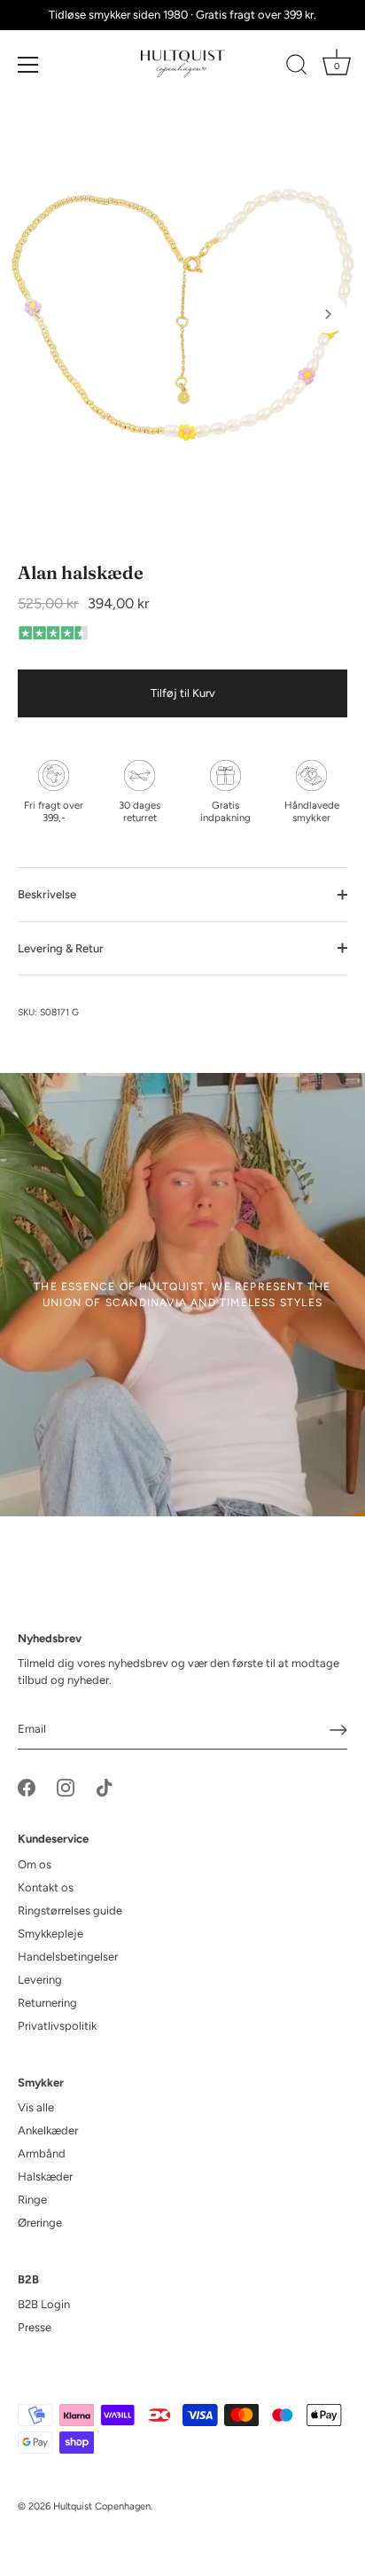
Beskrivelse (47, 894)
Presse (35, 2327)
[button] (37, 314)
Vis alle (36, 2107)
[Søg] (297, 67)
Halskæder (45, 2177)
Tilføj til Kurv (183, 693)
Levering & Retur (61, 948)
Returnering (47, 2003)
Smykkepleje (50, 1934)
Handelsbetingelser (68, 1957)
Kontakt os (46, 1887)
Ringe (32, 2200)
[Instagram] (66, 1787)
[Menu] (28, 65)
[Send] (338, 1730)
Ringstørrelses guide (70, 1910)
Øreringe (40, 2223)
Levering (40, 1980)
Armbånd (42, 2153)
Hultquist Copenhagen (102, 2506)
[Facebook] (27, 1787)
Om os (35, 1864)
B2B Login (44, 2304)
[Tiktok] (105, 1787)
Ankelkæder (48, 2130)
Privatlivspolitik (57, 2026)
